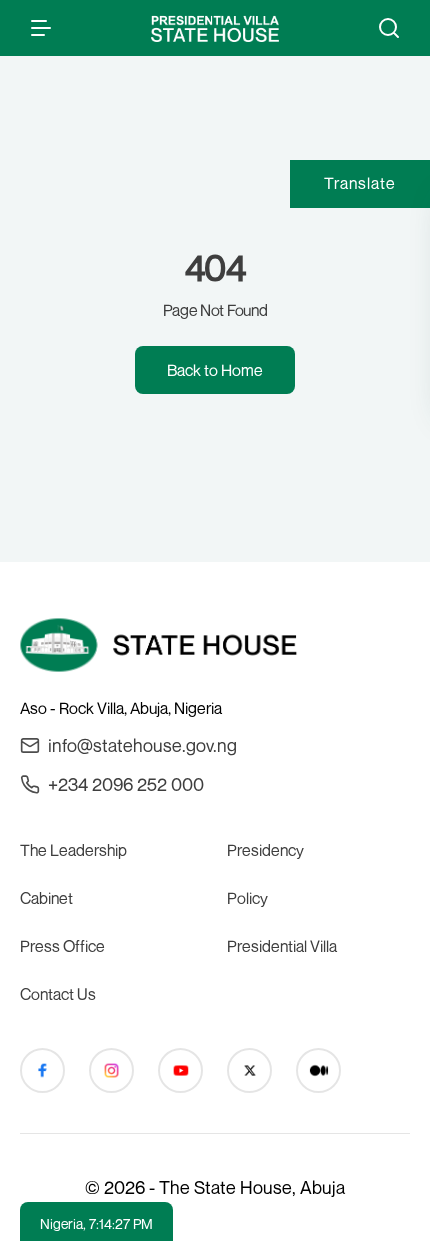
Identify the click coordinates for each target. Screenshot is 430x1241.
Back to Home (215, 370)
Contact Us (58, 994)
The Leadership (73, 850)
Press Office (62, 946)
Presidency (265, 850)
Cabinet (46, 898)
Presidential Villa (282, 946)
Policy (247, 898)
